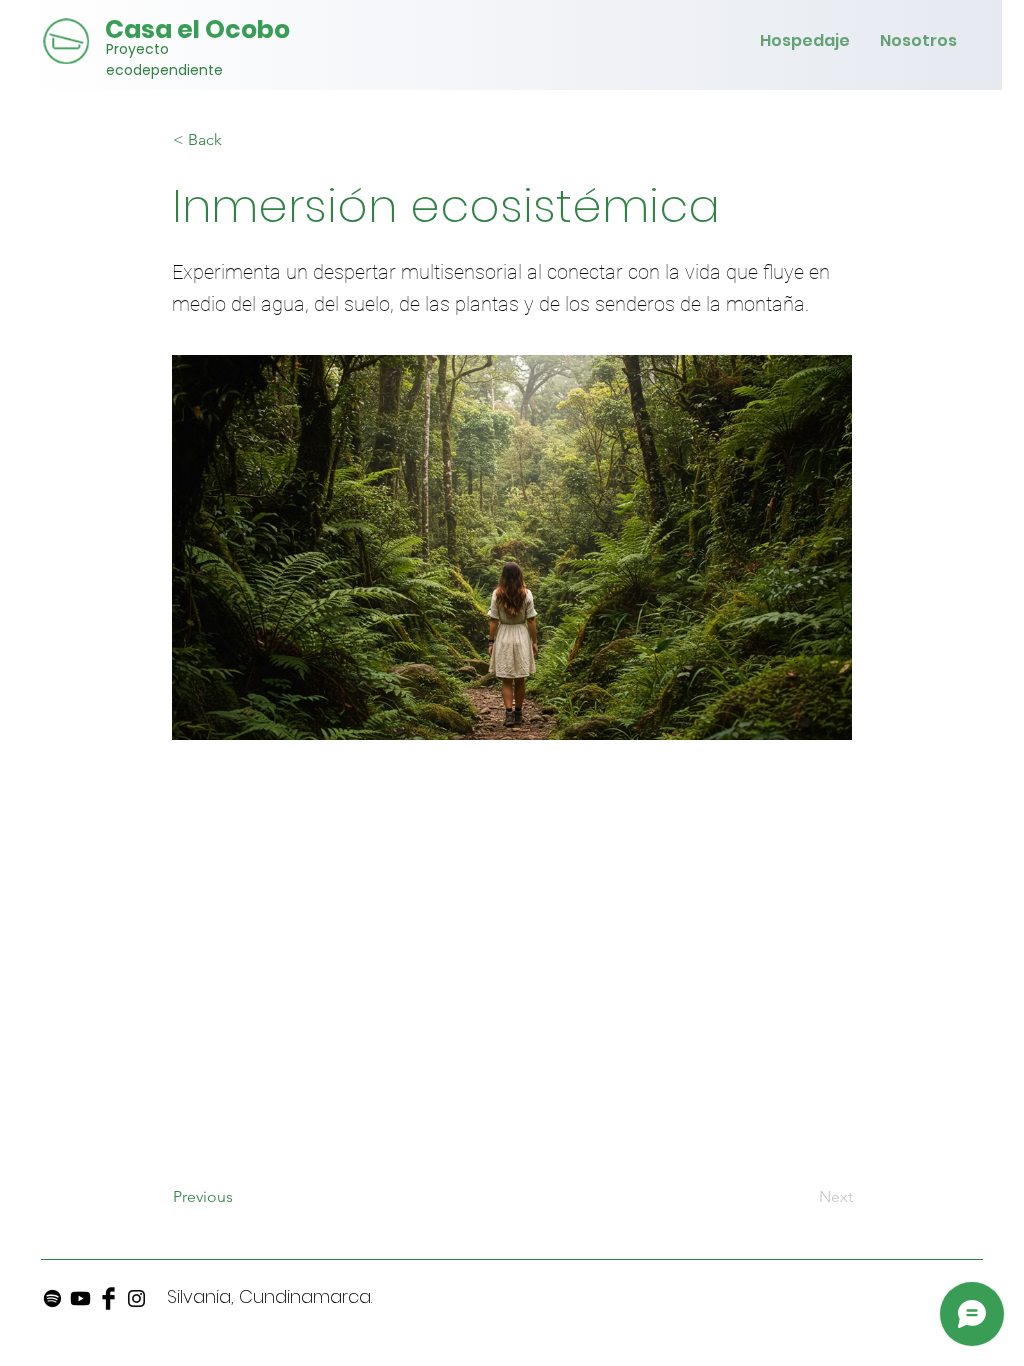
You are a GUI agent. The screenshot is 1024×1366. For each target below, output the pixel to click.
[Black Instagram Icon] (136, 1298)
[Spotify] (52, 1298)
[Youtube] (80, 1298)
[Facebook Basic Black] (108, 1298)
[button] (239, 140)
